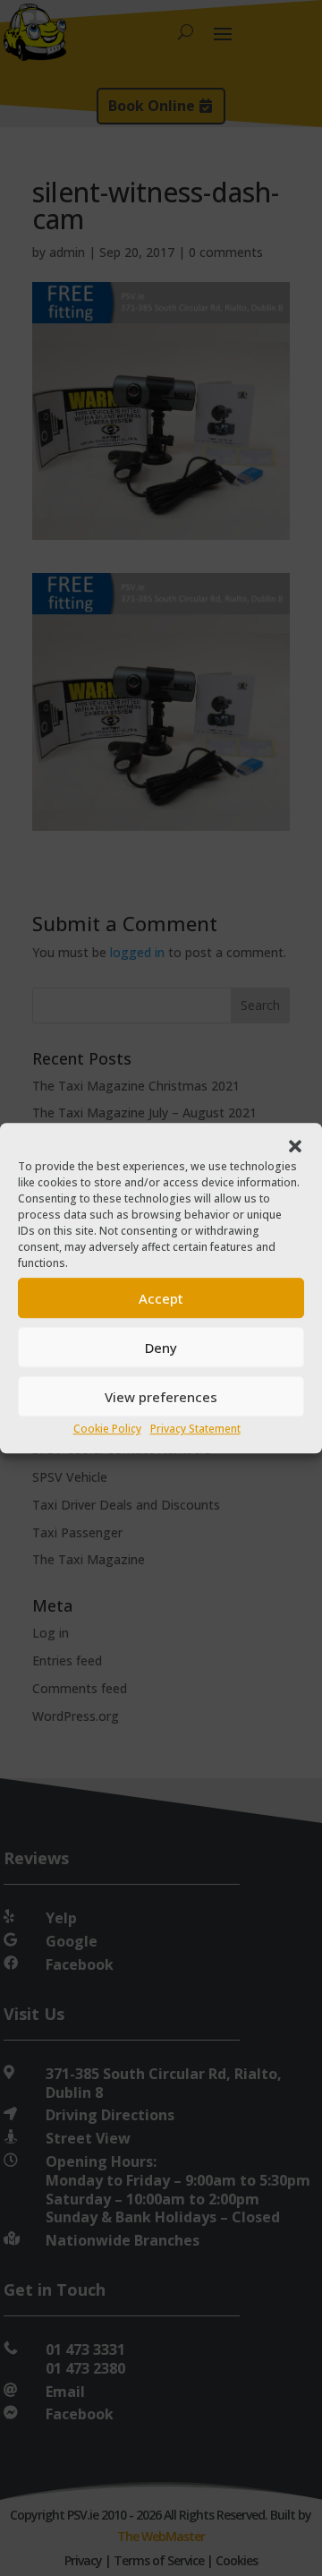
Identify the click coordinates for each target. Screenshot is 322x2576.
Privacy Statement (195, 1429)
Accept (161, 1298)
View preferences (161, 1397)
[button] (295, 1147)
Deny (161, 1348)
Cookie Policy (107, 1429)
